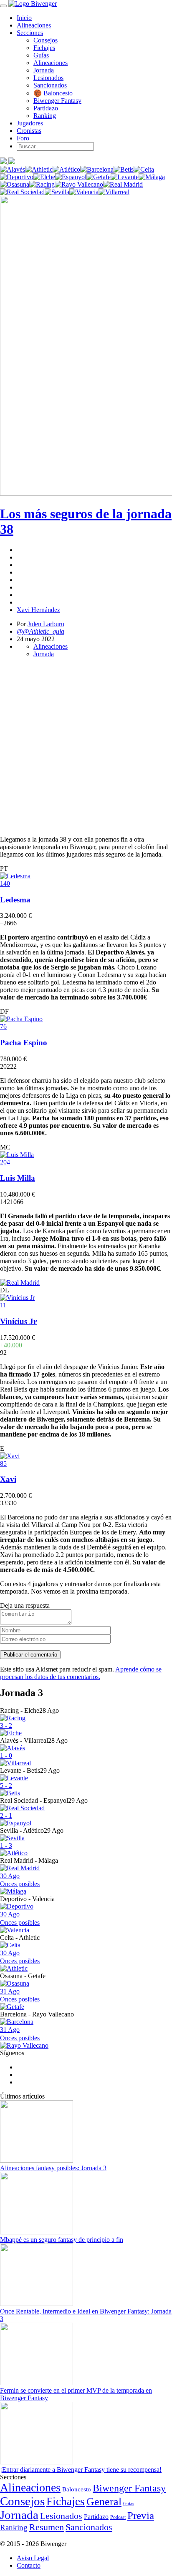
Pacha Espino (24, 1043)
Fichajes (44, 48)
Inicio (24, 18)
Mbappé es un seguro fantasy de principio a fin (62, 2240)
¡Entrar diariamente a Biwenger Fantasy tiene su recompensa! (81, 2470)
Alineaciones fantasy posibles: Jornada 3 (53, 2168)
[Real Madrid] (123, 184)
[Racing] (42, 184)
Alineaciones (34, 25)
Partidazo (46, 108)
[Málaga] (152, 177)
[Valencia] (84, 192)
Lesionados (48, 78)
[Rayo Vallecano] (79, 184)
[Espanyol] (71, 177)
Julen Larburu (46, 624)
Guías (41, 55)
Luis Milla (18, 1178)
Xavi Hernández (38, 610)
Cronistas (29, 131)
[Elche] (44, 177)
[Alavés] (13, 169)
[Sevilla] (57, 192)
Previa (141, 2515)
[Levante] (125, 177)
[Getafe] (99, 177)
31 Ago (20, 1995)
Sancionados (50, 85)
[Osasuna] (15, 184)
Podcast (118, 2517)
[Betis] (124, 169)
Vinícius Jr (18, 1321)
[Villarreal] (114, 192)
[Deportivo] (17, 177)
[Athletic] (39, 169)
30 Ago (20, 1880)
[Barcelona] (97, 169)
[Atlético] (66, 169)
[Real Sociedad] (22, 192)
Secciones (30, 33)
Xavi (8, 1479)
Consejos (46, 40)
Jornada (44, 70)
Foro (23, 138)
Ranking (45, 116)
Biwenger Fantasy (57, 101)
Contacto (29, 2565)
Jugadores (30, 123)
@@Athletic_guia (40, 631)
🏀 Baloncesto (53, 93)
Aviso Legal (33, 2558)
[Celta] (144, 169)
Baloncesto (77, 2489)
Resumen (47, 2527)
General (104, 2502)
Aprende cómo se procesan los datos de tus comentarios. (81, 1673)
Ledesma (15, 900)
